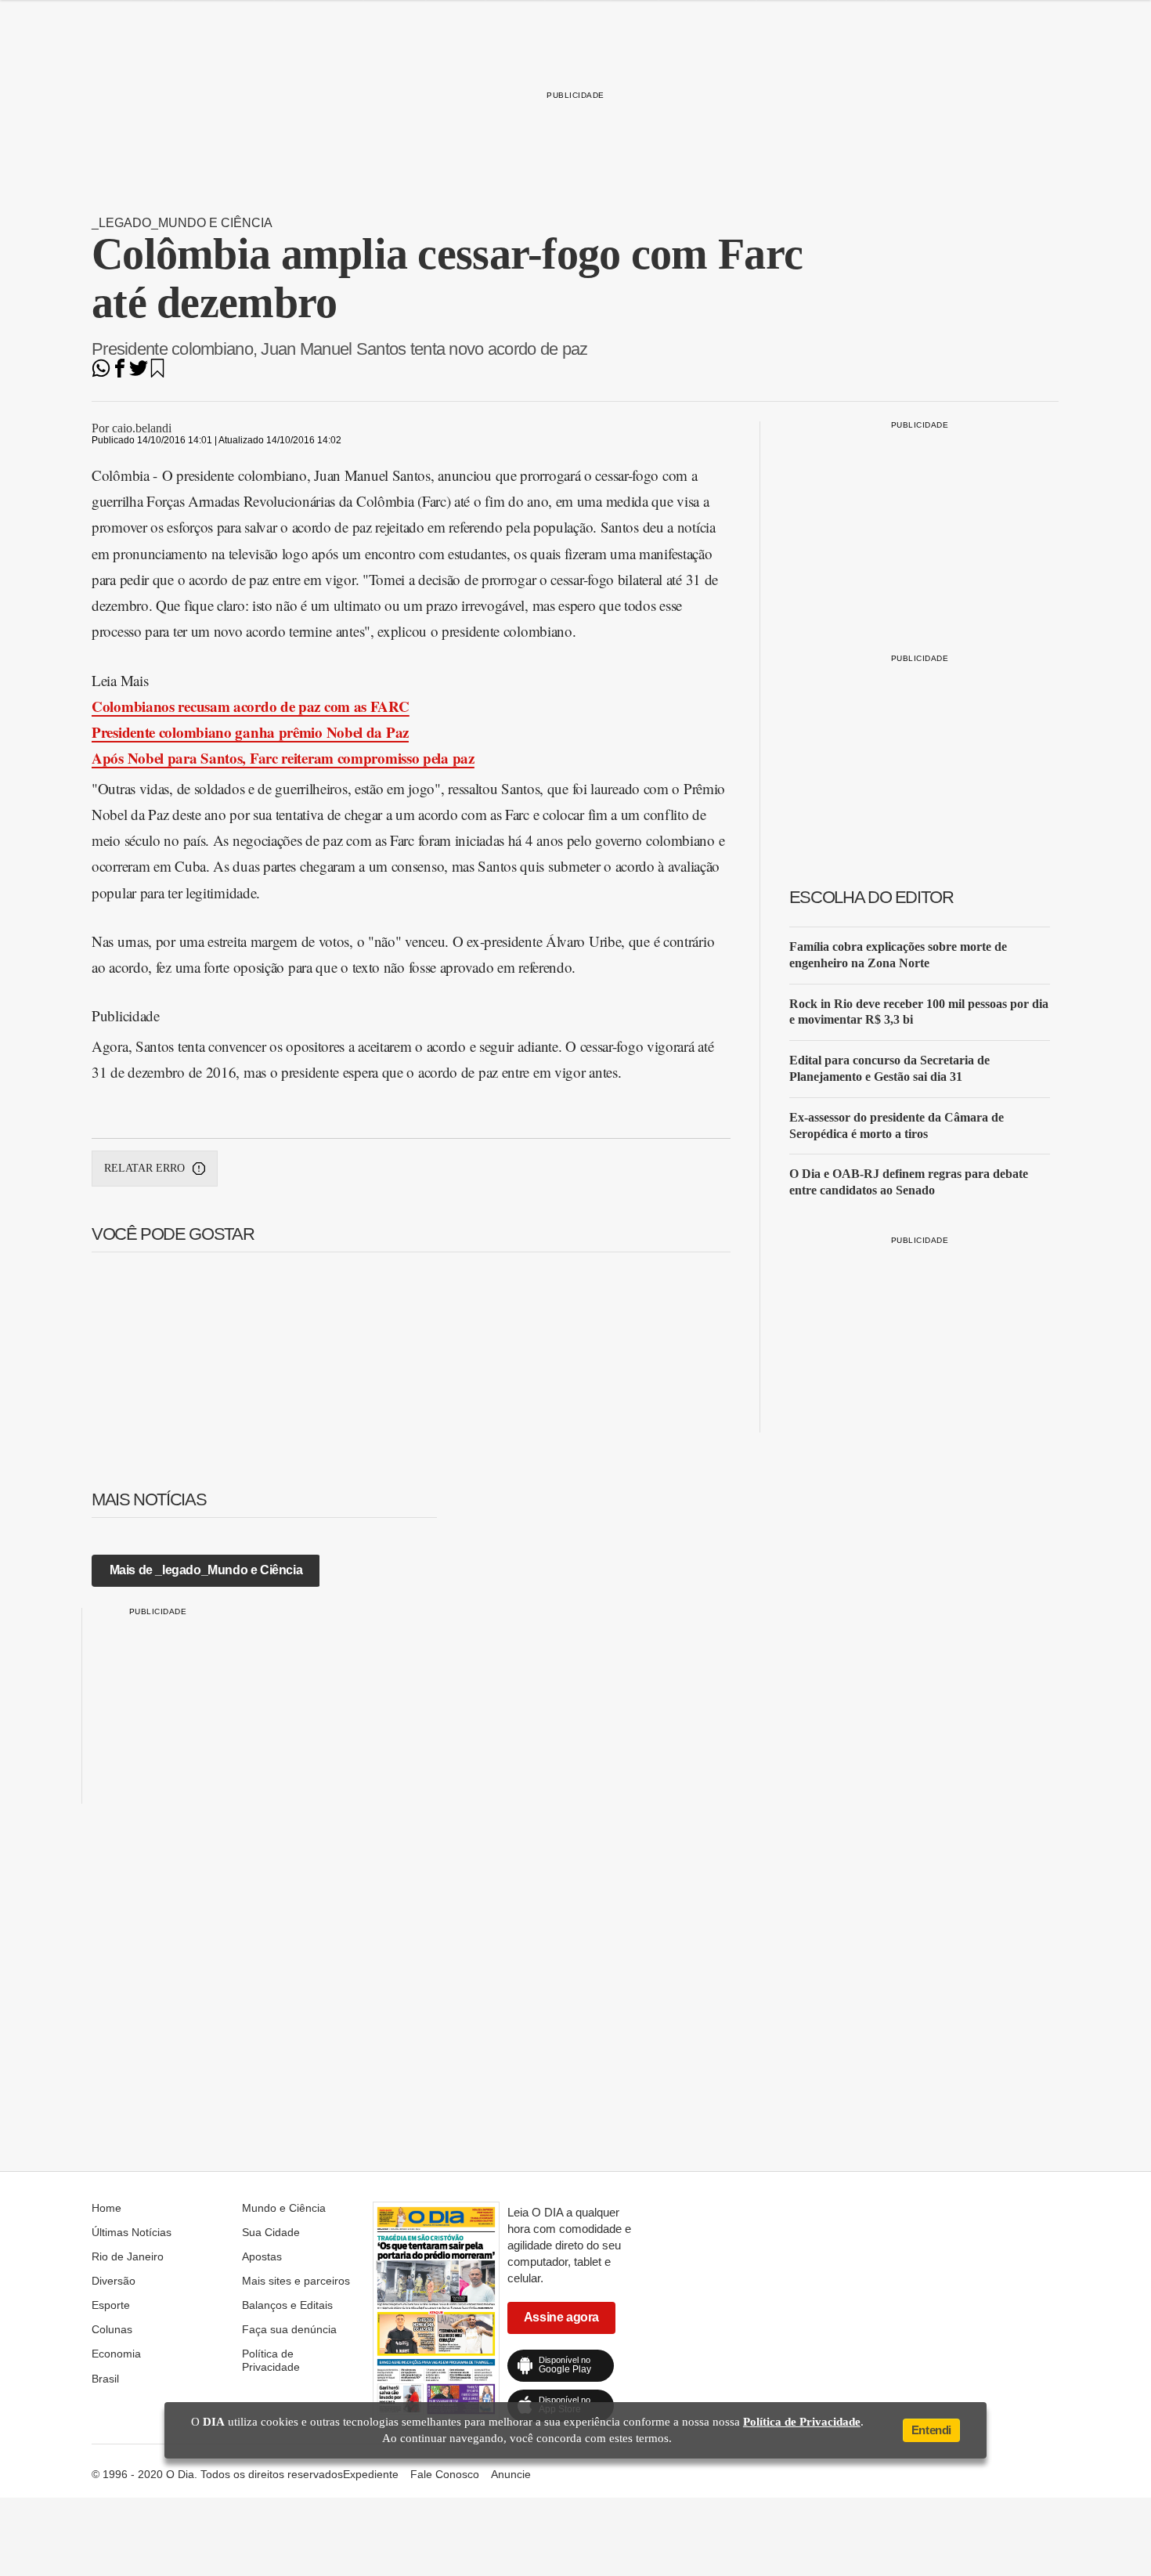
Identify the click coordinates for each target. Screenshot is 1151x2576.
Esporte (111, 2305)
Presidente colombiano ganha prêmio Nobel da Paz (250, 732)
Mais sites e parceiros (296, 2281)
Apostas (262, 2256)
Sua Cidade (271, 2232)
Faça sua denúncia (289, 2329)
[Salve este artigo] (157, 373)
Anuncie (511, 2474)
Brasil (105, 2379)
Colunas (112, 2329)
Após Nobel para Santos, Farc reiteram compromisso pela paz (283, 758)
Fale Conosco (445, 2474)
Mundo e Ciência (284, 2208)
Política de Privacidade (271, 2360)
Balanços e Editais (287, 2305)
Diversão (114, 2281)
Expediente (371, 2474)
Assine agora (561, 2317)
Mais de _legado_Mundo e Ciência (206, 1570)
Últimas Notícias (132, 2232)
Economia (116, 2354)
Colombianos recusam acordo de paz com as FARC (251, 706)
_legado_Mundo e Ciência (182, 223)
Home (106, 2208)
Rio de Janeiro (128, 2256)
